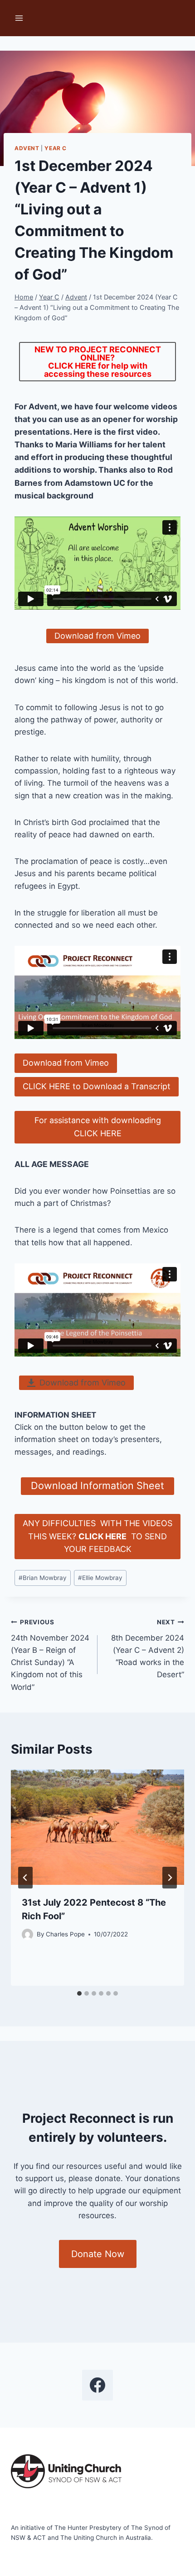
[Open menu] (19, 18)
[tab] (79, 1993)
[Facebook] (97, 2385)
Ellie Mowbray (100, 1578)
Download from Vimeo (66, 1063)
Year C (56, 148)
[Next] (170, 1878)
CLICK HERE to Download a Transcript (97, 1086)
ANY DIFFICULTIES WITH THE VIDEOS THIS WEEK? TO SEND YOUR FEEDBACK (97, 1536)
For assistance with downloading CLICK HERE (98, 1127)
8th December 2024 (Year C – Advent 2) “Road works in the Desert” (148, 1649)
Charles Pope (65, 1934)
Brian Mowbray (43, 1578)
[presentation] (97, 1827)
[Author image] (27, 1934)
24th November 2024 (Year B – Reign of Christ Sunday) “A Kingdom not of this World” (50, 1655)
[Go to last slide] (25, 1878)
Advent (27, 148)
